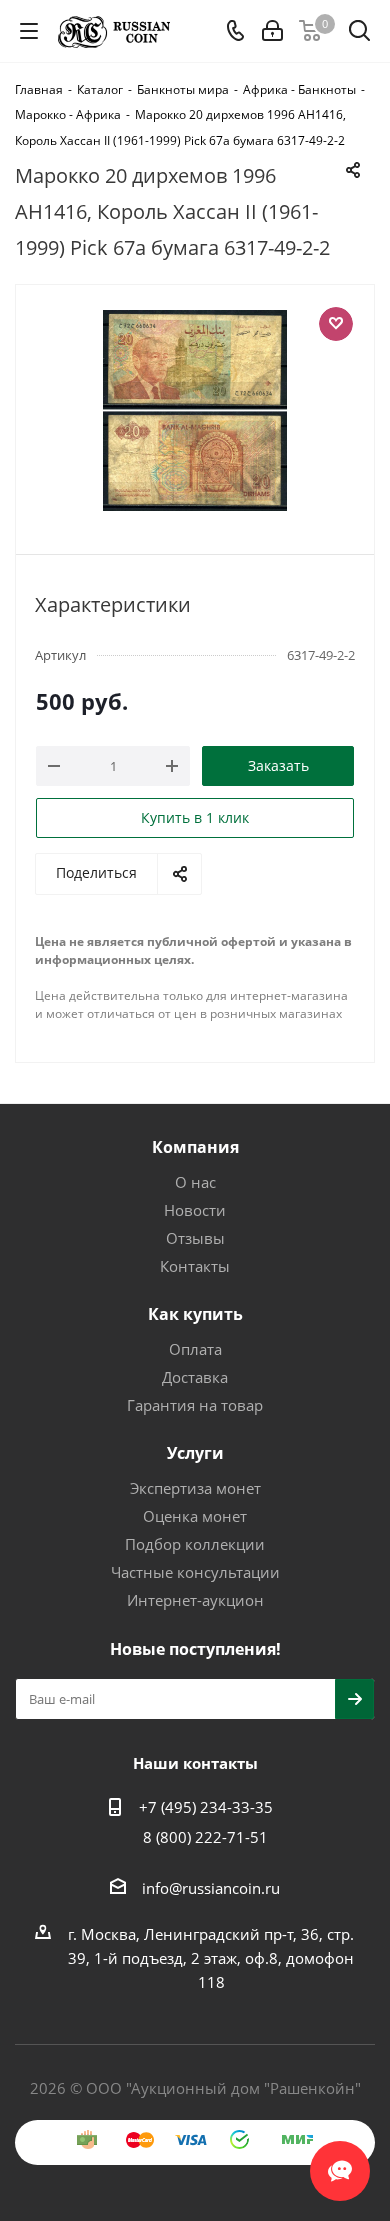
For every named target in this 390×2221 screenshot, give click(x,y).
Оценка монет (195, 1516)
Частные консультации (195, 1572)
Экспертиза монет (195, 1488)
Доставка (195, 1377)
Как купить (195, 1314)
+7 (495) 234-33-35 (206, 1807)
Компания (195, 1147)
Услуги (195, 1453)
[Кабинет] (272, 31)
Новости (195, 1210)
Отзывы (195, 1238)
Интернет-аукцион (195, 1600)
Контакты (195, 1266)
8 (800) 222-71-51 (205, 1837)
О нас (195, 1182)
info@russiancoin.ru (211, 1888)
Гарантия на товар (195, 1405)
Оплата (195, 1349)
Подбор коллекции (195, 1544)
